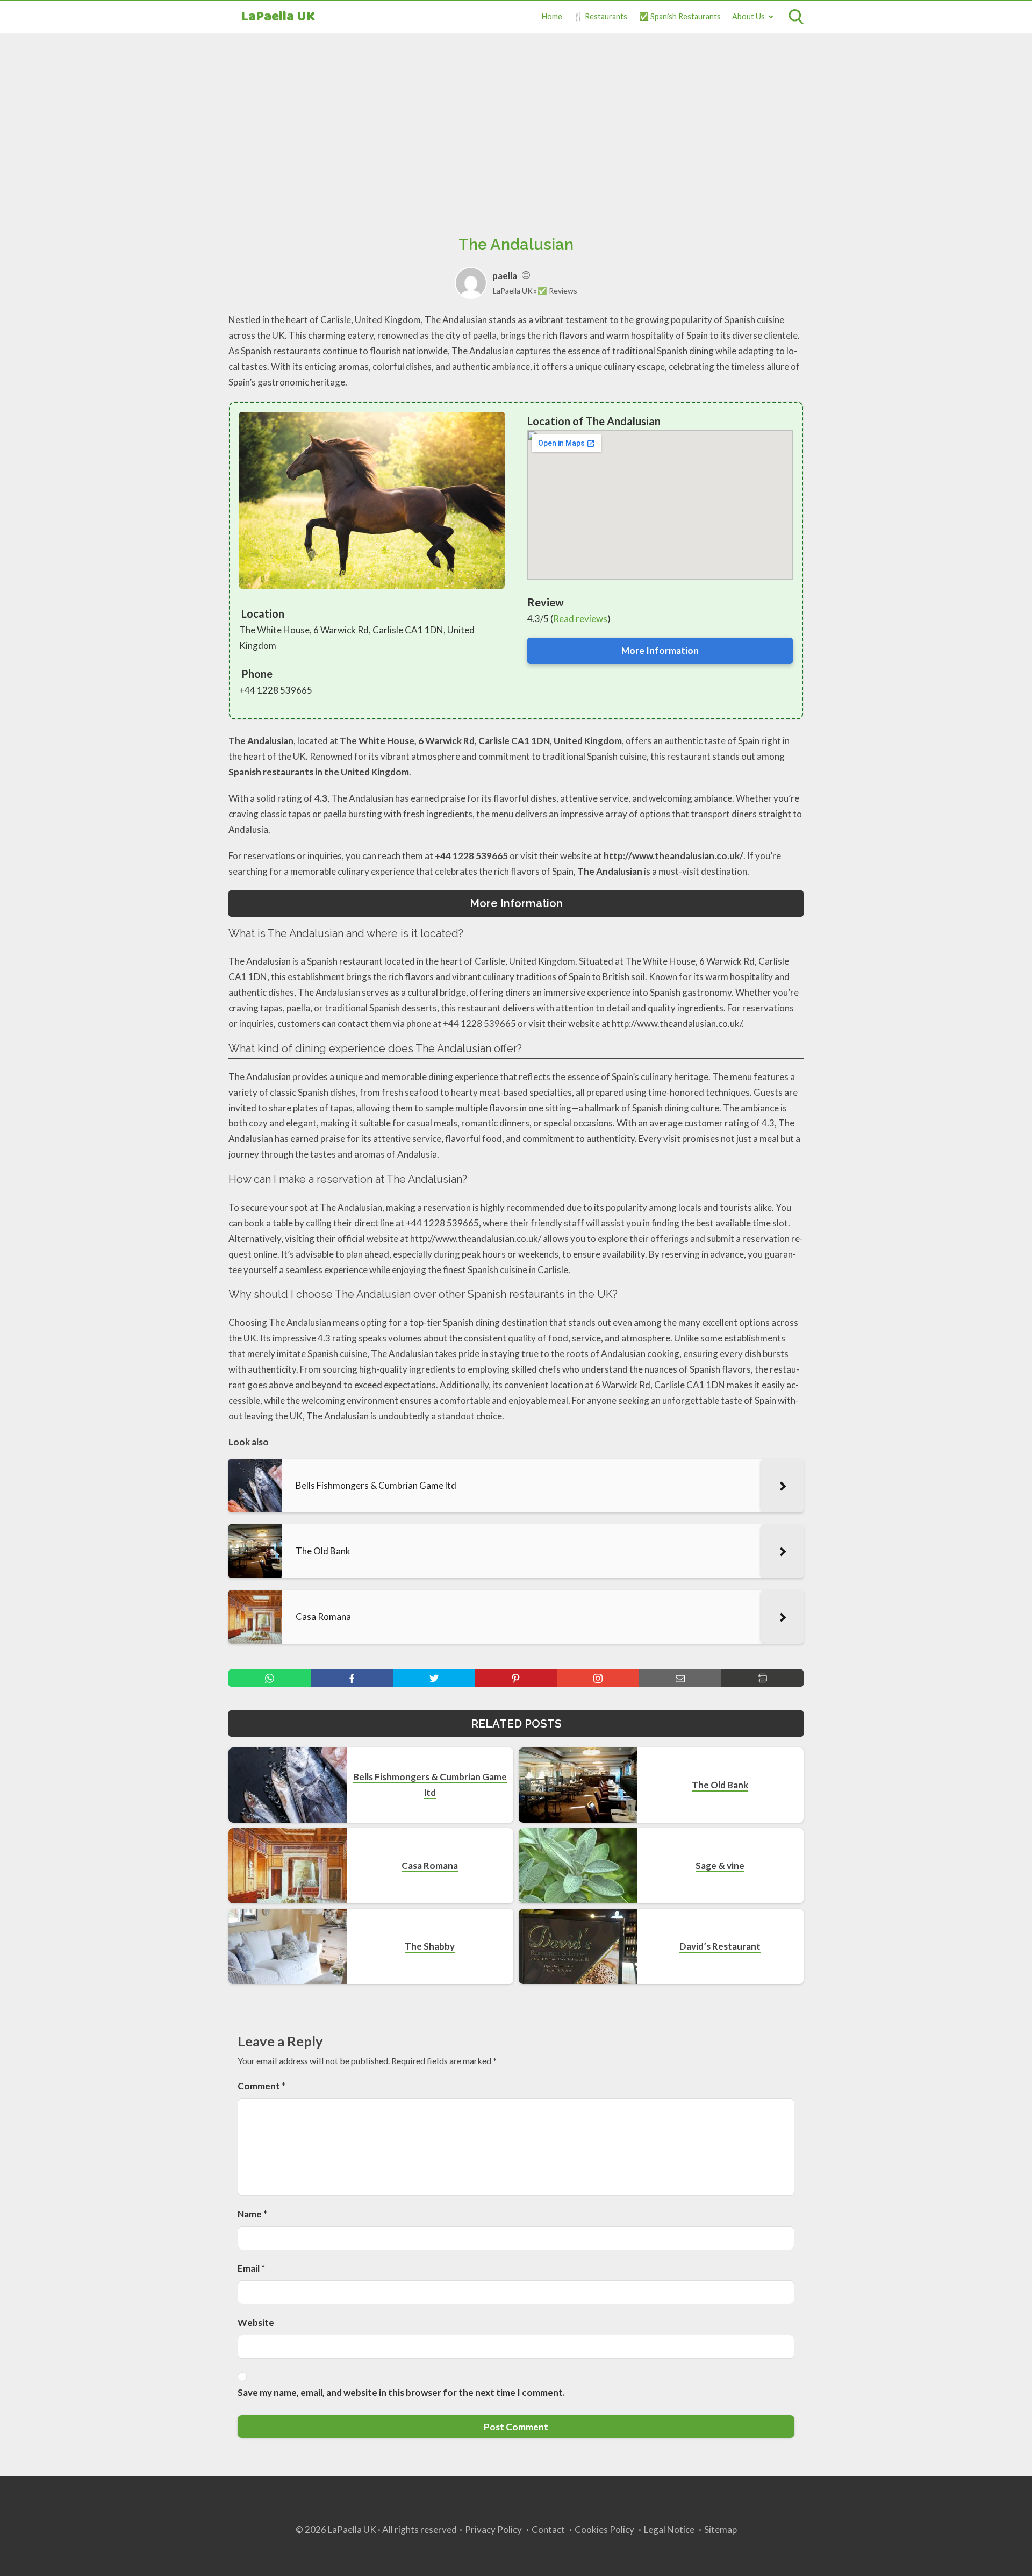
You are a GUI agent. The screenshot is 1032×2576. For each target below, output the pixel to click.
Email (251, 2268)
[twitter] (434, 1678)
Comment (261, 2086)
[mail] (680, 1678)
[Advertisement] (516, 122)
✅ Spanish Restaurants (680, 16)
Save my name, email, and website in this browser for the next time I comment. (401, 2392)
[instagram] (598, 1678)
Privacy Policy (493, 2529)
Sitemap (721, 2529)
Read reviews (580, 619)
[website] (526, 276)
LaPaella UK (278, 17)
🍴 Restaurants (600, 16)
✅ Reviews (557, 291)
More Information (660, 650)
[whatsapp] (270, 1678)
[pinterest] (516, 1678)
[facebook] (352, 1678)
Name (252, 2214)
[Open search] (796, 17)
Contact (548, 2529)
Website (256, 2322)
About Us (748, 16)
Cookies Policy (604, 2529)
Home (552, 16)
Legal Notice (669, 2529)
